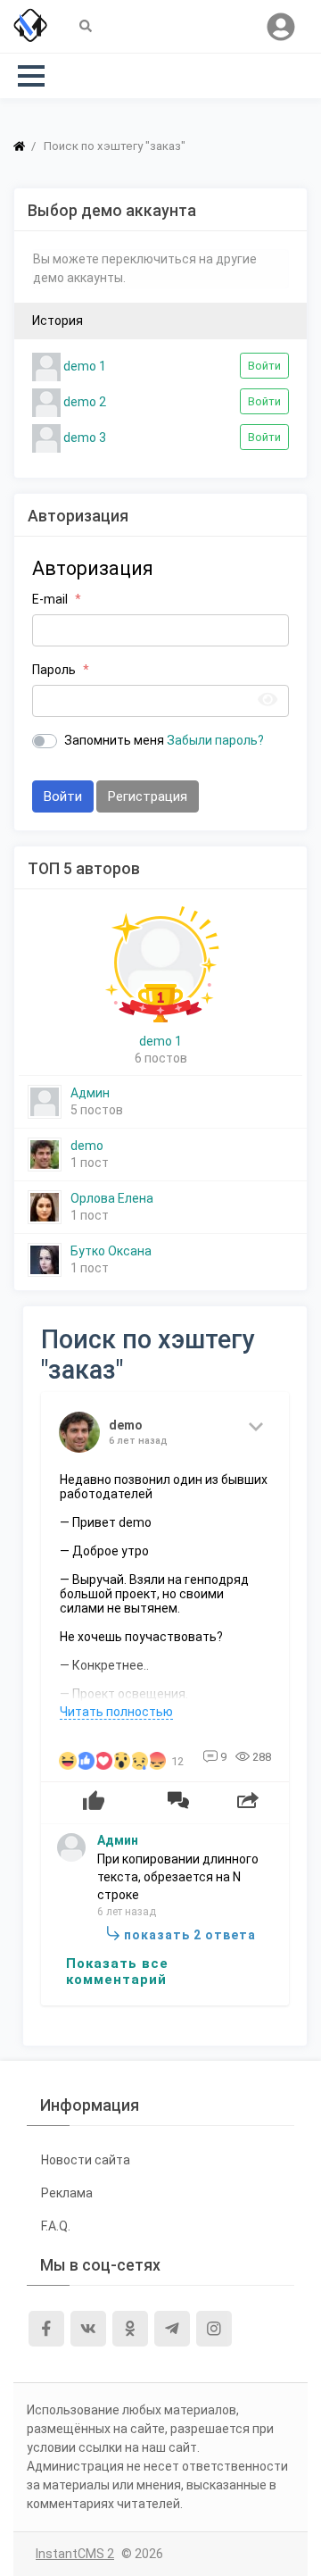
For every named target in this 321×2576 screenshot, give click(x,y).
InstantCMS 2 (75, 2554)
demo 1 (83, 365)
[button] (31, 76)
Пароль (54, 670)
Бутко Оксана (111, 1251)
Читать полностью (116, 1712)
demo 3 (83, 437)
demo (87, 1146)
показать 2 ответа (190, 1935)
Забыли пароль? (215, 740)
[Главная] (19, 146)
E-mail (50, 599)
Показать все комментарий (117, 1972)
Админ (90, 1093)
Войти (264, 366)
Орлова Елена (112, 1198)
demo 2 (83, 401)
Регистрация (148, 796)
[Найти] (86, 27)
